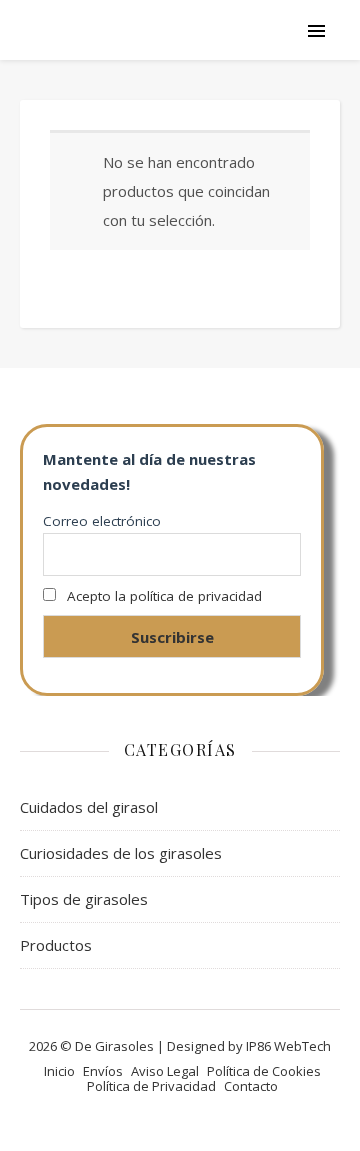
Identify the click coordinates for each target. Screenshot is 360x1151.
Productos (56, 945)
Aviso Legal (165, 1071)
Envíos (103, 1071)
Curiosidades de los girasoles (121, 853)
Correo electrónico (102, 521)
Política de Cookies (264, 1071)
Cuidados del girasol (89, 807)
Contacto (251, 1086)
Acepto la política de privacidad (164, 596)
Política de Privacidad (151, 1086)
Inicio (59, 1071)
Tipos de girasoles (84, 899)
